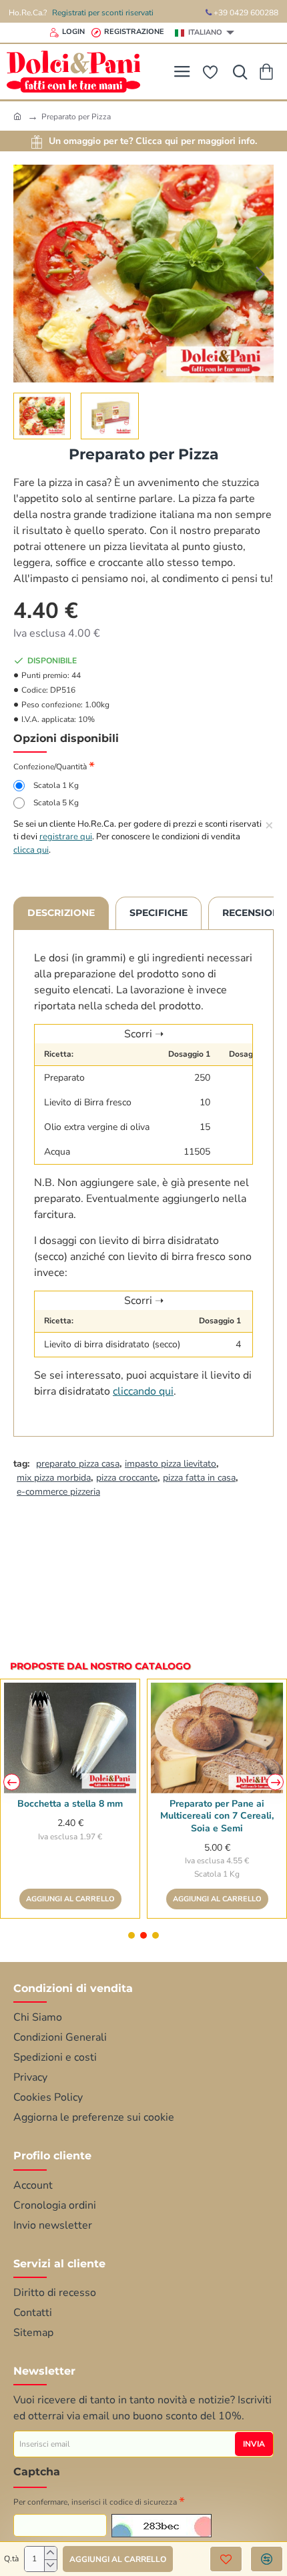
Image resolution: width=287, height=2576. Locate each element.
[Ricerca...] (237, 72)
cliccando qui (143, 1391)
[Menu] (182, 72)
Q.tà (11, 2559)
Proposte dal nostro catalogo (100, 1666)
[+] (50, 2553)
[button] (27, 274)
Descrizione (61, 913)
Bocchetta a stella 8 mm (70, 1804)
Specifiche (159, 913)
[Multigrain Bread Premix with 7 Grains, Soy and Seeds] (217, 1738)
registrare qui (66, 837)
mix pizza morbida (54, 1478)
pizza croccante (127, 1478)
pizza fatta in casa (199, 1478)
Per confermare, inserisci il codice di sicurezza (95, 2502)
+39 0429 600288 (245, 13)
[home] (17, 116)
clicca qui (31, 850)
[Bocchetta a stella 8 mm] (70, 1738)
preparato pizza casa (78, 1464)
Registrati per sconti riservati (103, 13)
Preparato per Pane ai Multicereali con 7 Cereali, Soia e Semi (217, 1816)
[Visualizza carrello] (269, 72)
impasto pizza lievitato (171, 1464)
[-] (50, 2566)
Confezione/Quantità (50, 767)
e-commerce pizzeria (58, 1492)
